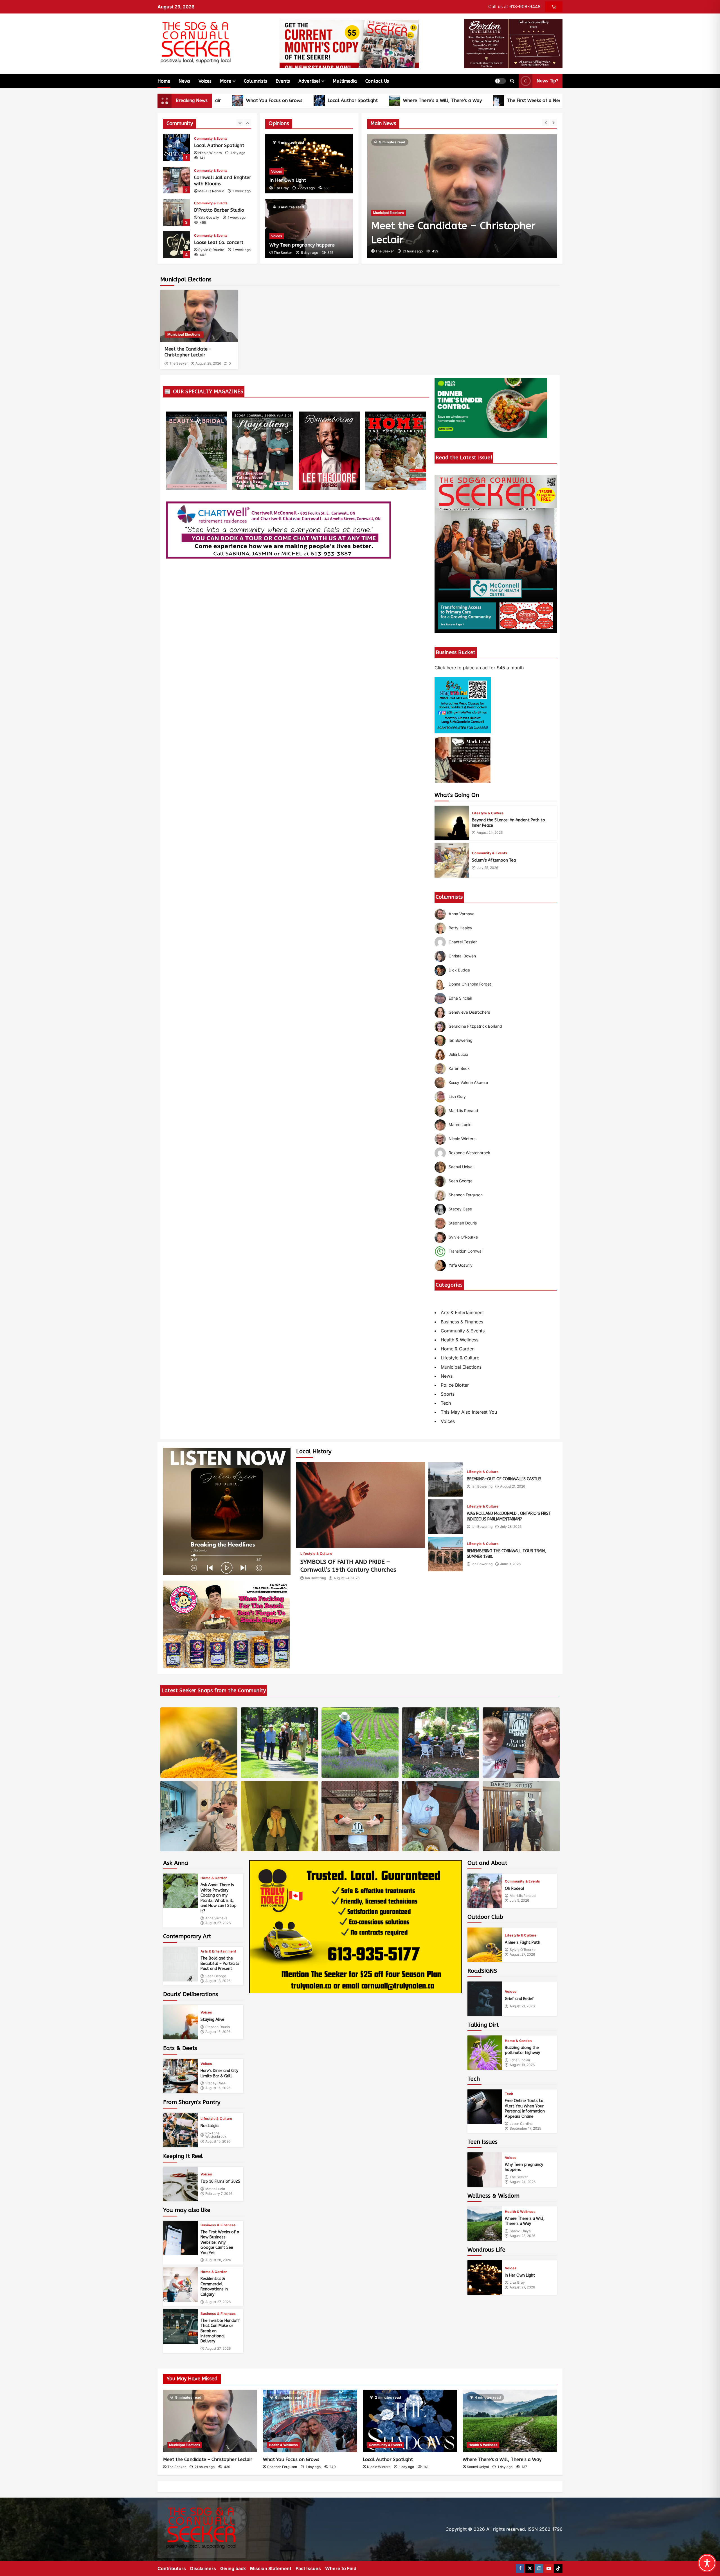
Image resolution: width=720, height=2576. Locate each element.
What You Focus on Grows (291, 2459)
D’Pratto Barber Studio (176, 180)
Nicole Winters (379, 2467)
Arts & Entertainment (462, 1312)
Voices (205, 81)
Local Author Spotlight (246, 100)
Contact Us (377, 81)
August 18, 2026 (218, 1981)
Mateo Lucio (215, 2189)
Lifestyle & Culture (488, 813)
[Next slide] (553, 122)
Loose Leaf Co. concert (176, 212)
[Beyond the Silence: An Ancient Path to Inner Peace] (452, 823)
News (184, 81)
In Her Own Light (288, 180)
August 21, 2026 (513, 1486)
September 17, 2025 (525, 2128)
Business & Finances (462, 1322)
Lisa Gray (281, 188)
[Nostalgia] (180, 2130)
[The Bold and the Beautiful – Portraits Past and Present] (180, 1964)
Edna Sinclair (520, 2060)
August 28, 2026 (208, 363)
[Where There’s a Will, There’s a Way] (485, 2224)
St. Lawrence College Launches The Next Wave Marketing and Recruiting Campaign (460, 226)
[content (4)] (226, 1624)
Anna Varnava (216, 1918)
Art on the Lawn (176, 245)
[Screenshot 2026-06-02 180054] (513, 43)
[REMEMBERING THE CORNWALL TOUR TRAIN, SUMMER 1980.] (445, 1554)
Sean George (216, 1976)
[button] (500, 81)
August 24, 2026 (490, 833)
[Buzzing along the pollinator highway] (485, 2053)
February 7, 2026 (219, 2194)
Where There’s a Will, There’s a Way (335, 100)
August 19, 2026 (522, 2065)
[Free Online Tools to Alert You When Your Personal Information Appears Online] (485, 2107)
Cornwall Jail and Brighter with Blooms (176, 148)
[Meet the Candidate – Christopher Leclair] (199, 316)
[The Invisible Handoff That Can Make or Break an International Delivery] (180, 2327)
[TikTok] (558, 2568)
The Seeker (385, 251)
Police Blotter (455, 1385)
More (226, 81)
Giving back (233, 2568)
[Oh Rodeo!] (485, 1891)
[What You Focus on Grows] (310, 2421)
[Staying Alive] (180, 2022)
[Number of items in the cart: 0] (554, 7)
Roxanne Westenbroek (216, 2135)
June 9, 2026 (510, 1564)
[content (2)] (463, 705)
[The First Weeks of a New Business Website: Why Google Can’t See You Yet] (180, 2238)
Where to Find (341, 2568)
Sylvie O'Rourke (211, 217)
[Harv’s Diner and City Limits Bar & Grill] (180, 2076)
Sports (448, 1394)
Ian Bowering (316, 1578)
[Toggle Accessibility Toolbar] (707, 2563)
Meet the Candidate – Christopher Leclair (208, 2459)
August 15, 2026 (218, 2032)
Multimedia (345, 81)
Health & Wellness (460, 1340)
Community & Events (211, 138)
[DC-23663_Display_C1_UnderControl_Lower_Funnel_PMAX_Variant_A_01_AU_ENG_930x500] (491, 408)
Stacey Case (215, 2083)
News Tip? (547, 81)
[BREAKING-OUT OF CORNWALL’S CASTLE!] (445, 1479)
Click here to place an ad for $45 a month (479, 668)
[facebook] (520, 2568)
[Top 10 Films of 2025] (180, 2184)
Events (283, 81)
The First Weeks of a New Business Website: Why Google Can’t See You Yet (480, 100)
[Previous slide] (546, 122)
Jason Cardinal (522, 2124)
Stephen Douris (218, 2027)
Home (164, 81)
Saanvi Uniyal (521, 2231)
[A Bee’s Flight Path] (485, 1945)
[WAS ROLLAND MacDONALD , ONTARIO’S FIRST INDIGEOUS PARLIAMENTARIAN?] (445, 1517)
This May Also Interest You (469, 1412)
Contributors (172, 2568)
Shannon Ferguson (282, 2467)
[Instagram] (539, 2568)
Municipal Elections (184, 334)
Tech (446, 1403)
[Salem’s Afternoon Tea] (452, 860)
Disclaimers (203, 2568)
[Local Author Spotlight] (410, 2421)
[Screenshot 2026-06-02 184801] (355, 1926)
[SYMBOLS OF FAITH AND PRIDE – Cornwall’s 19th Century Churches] (361, 1505)
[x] (530, 2568)
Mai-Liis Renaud (211, 159)
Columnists (256, 81)
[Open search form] (512, 81)
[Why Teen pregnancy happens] (485, 2170)
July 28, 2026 (511, 1527)
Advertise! (309, 81)
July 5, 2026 (519, 1901)
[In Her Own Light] (485, 2278)
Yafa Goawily (209, 185)
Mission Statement (271, 2568)
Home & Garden (458, 1349)
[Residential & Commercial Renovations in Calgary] (180, 2285)
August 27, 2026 (218, 1923)
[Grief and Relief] (485, 1999)
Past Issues (308, 2568)
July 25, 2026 (487, 868)
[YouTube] (549, 2568)
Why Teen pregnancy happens (302, 245)
